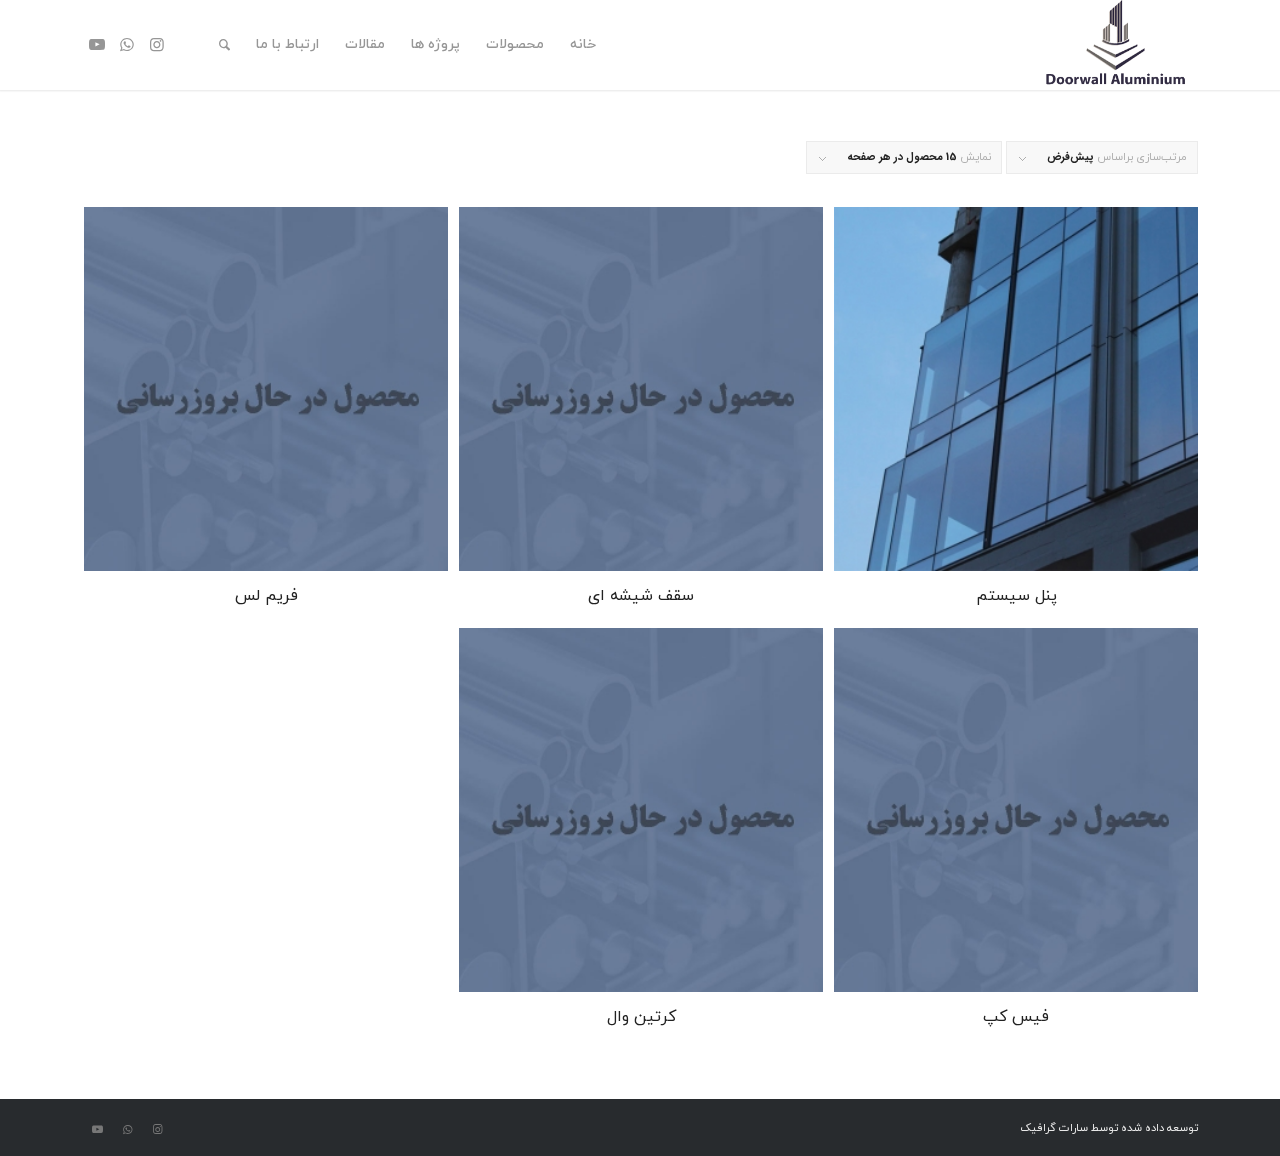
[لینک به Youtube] (97, 44)
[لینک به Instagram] (157, 44)
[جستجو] (224, 45)
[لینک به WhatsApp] (127, 44)
